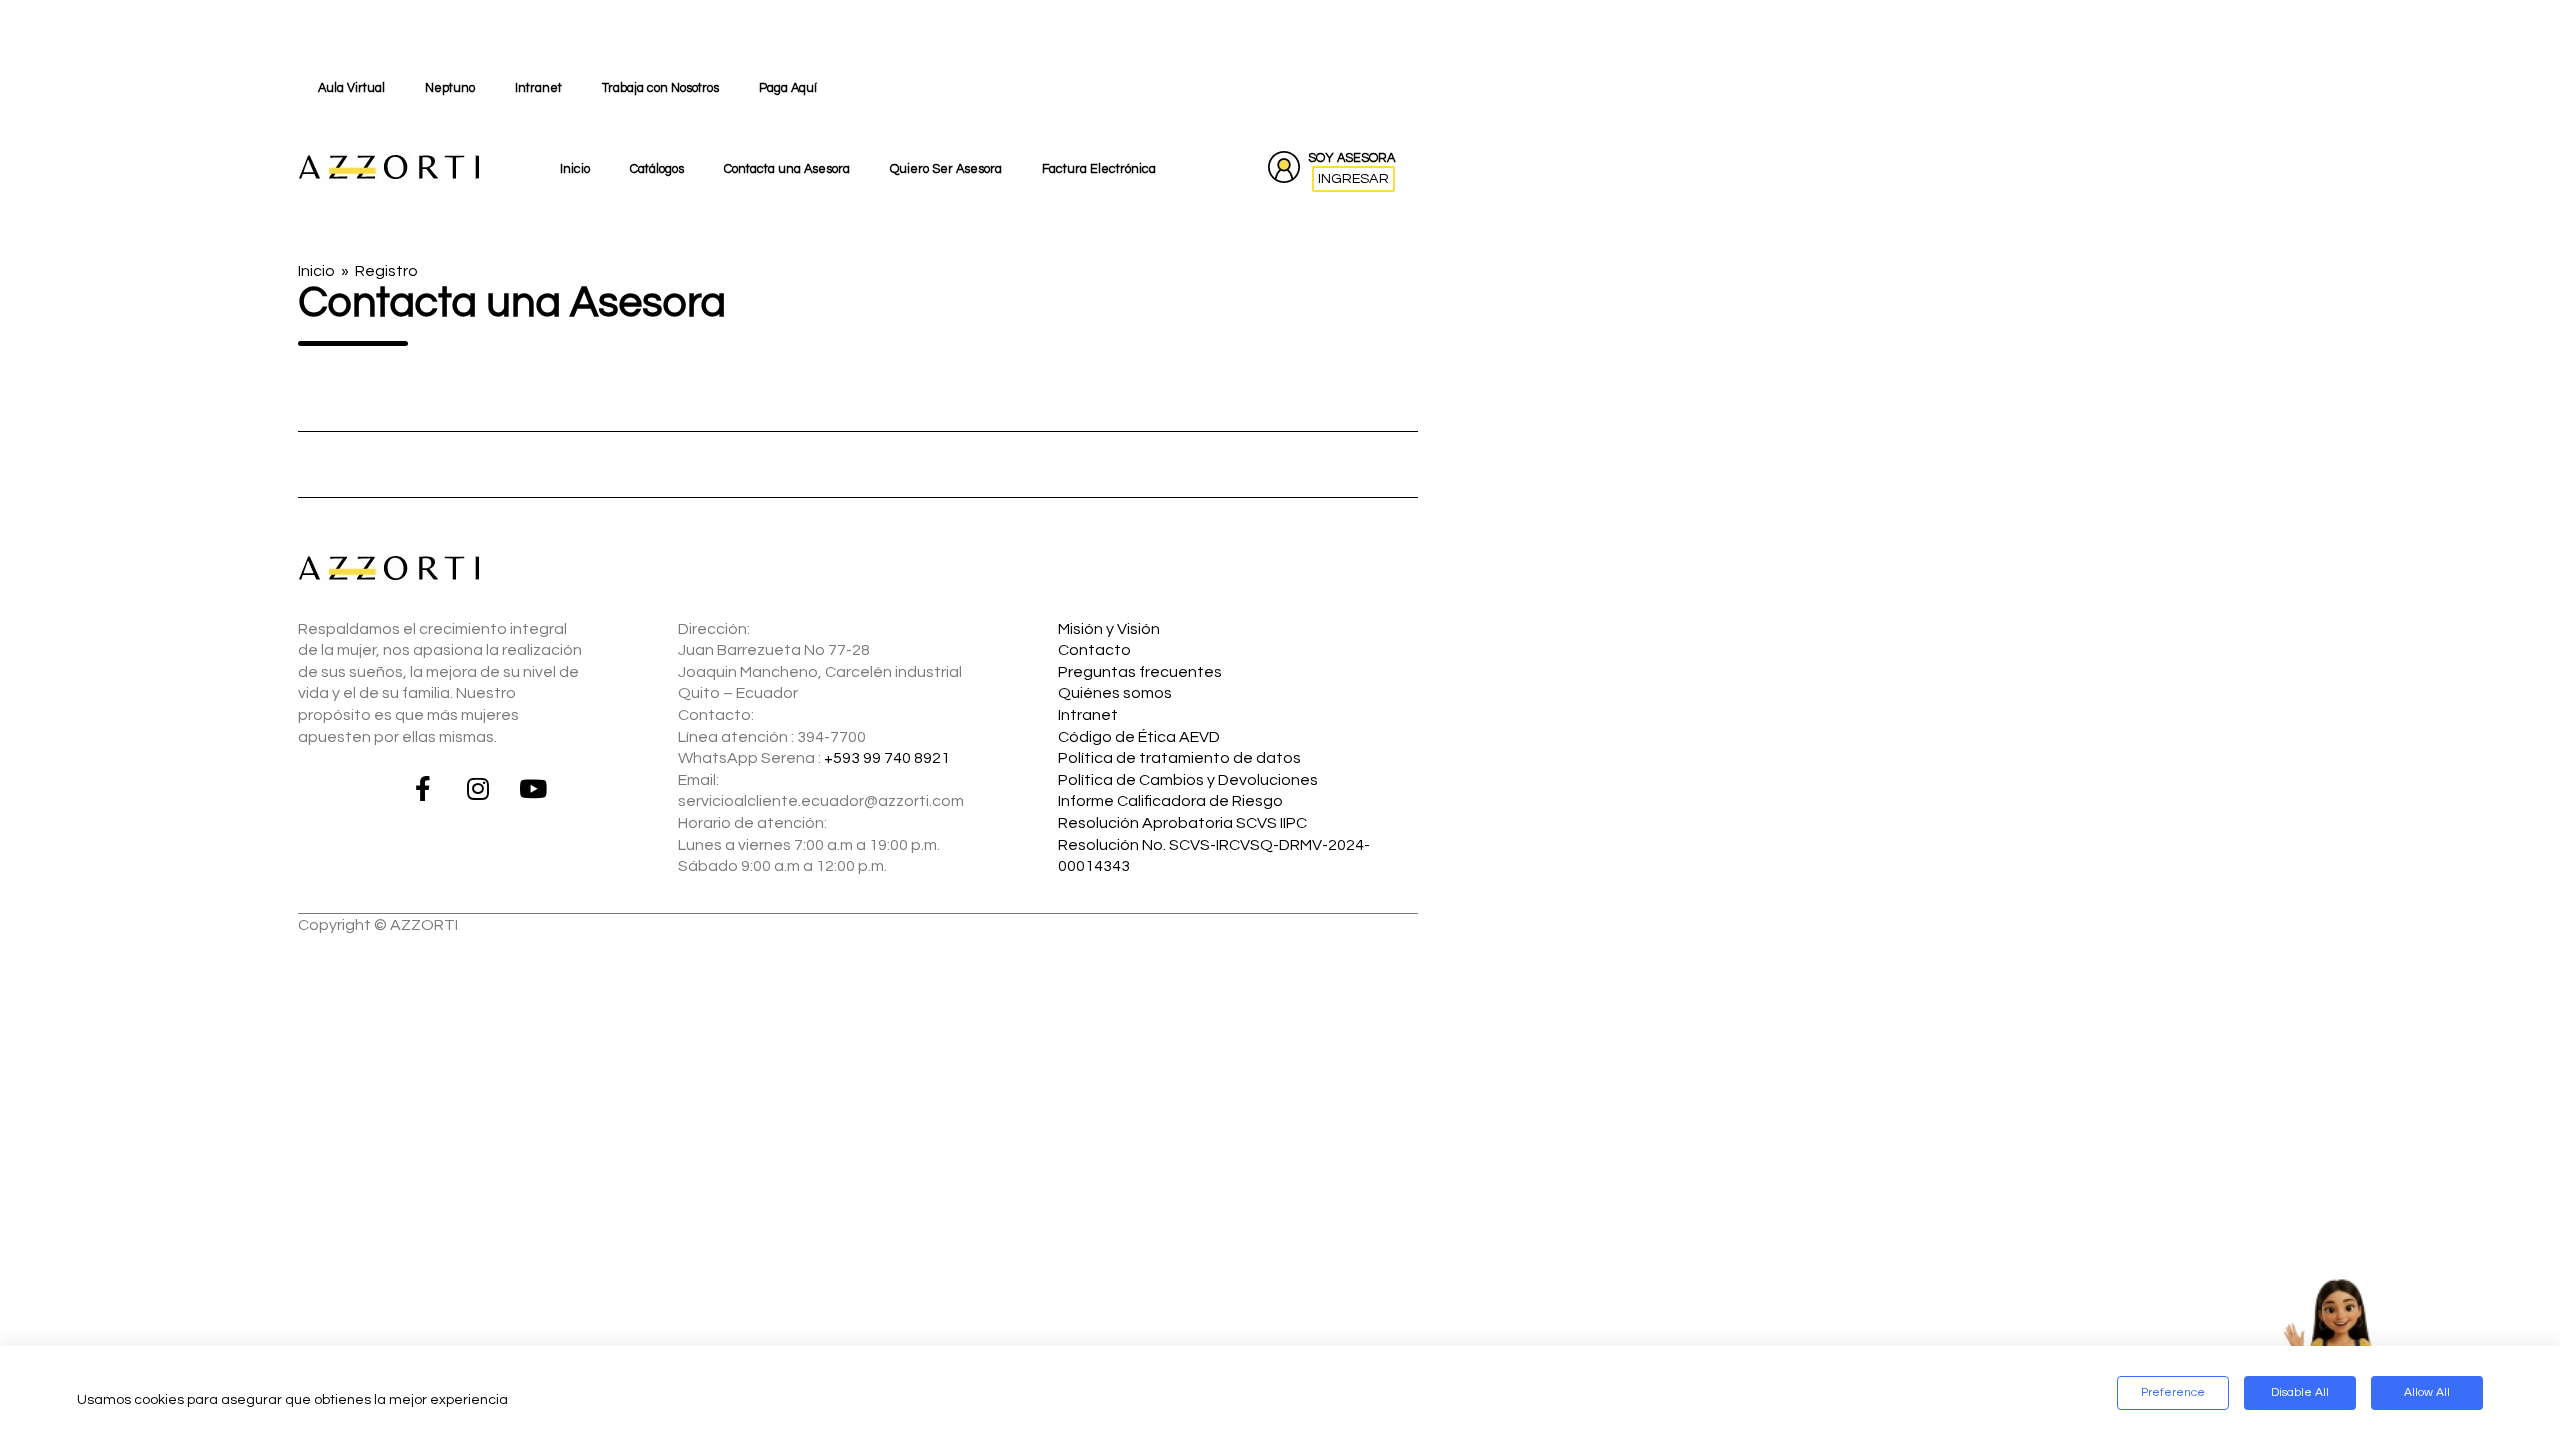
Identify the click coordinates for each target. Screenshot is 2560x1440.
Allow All (2427, 1392)
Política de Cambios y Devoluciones (1188, 780)
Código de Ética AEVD (1139, 737)
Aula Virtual (351, 88)
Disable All (2300, 1392)
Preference (2173, 1392)
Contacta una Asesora (787, 169)
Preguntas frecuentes (1140, 672)
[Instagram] (478, 788)
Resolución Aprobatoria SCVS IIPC (1182, 823)
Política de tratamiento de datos (1179, 758)
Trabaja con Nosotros (660, 88)
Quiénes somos (1115, 693)
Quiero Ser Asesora (946, 169)
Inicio (575, 169)
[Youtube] (533, 788)
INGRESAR (1353, 178)
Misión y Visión (1109, 629)
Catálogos (657, 169)
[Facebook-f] (423, 788)
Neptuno (450, 88)
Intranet (538, 88)
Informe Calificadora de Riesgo (1170, 801)
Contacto (1094, 650)
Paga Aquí (788, 88)
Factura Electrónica (1099, 169)
